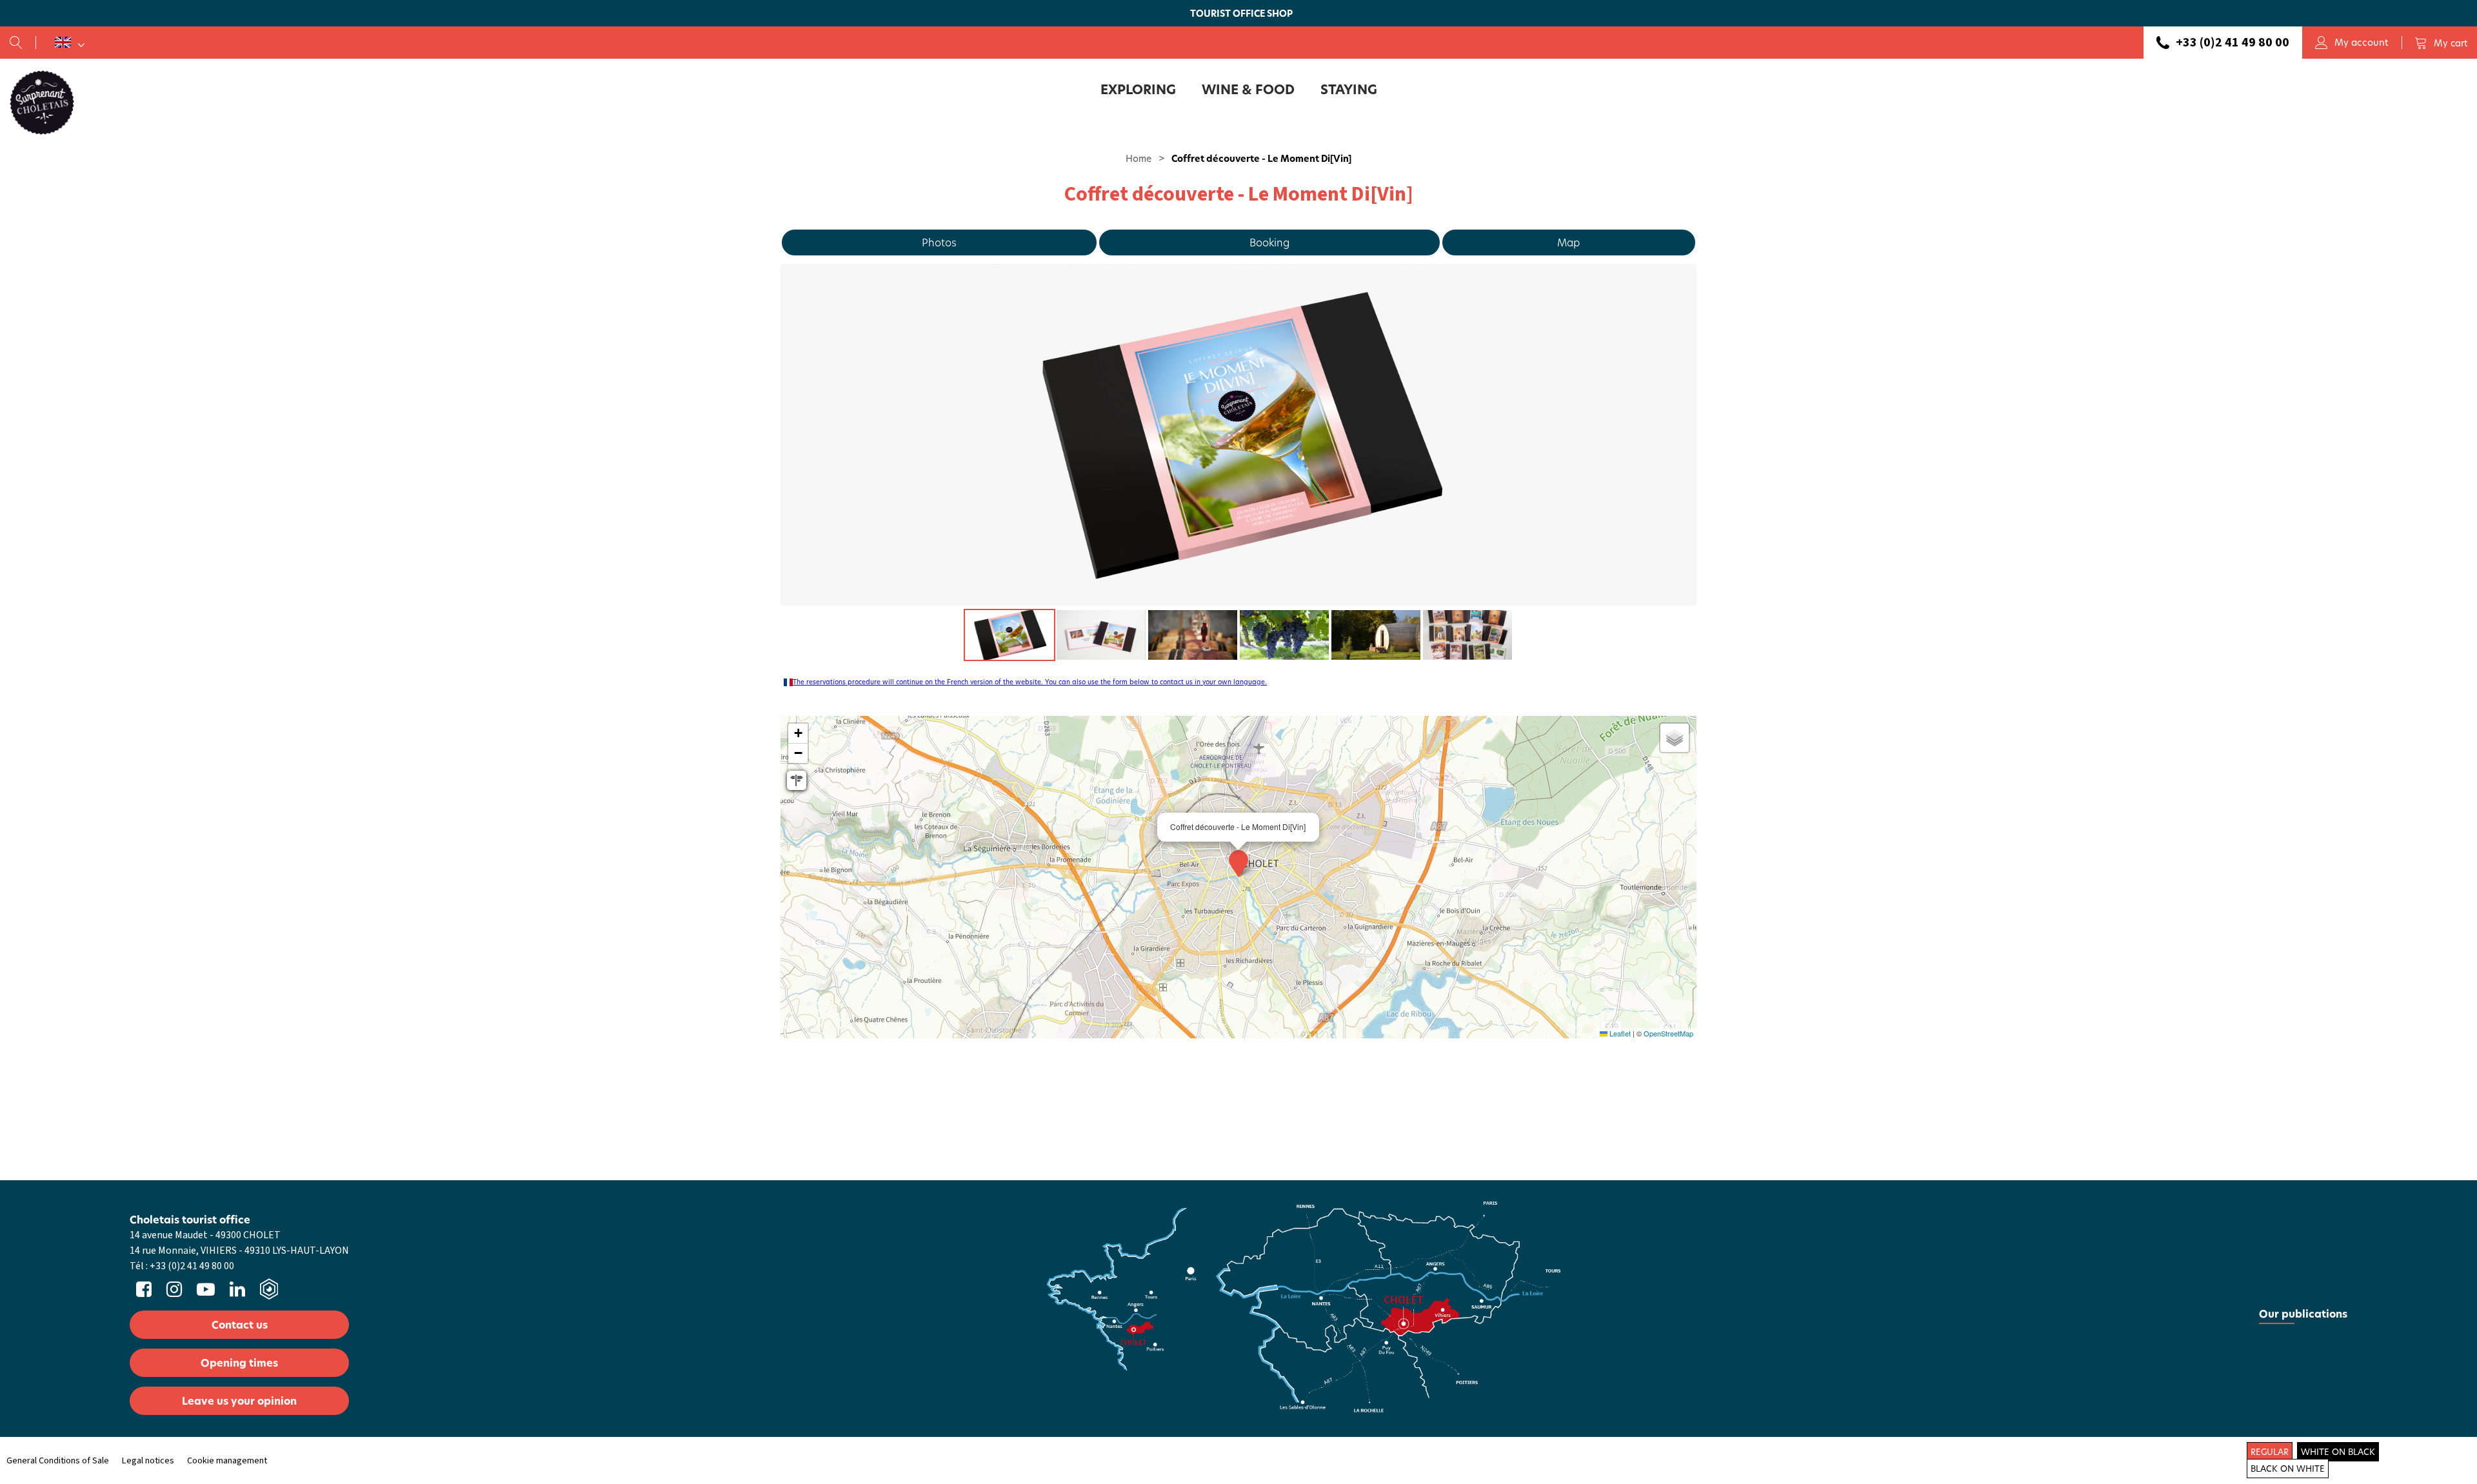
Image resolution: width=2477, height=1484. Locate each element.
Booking (1269, 242)
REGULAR (2270, 1452)
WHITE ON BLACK (2338, 1452)
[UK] (70, 43)
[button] (2441, 43)
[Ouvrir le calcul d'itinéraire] (797, 780)
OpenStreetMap (1668, 1033)
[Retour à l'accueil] (42, 102)
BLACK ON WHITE (2288, 1469)
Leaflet (1619, 1033)
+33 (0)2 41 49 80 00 (2233, 43)
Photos (939, 242)
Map (1568, 242)
